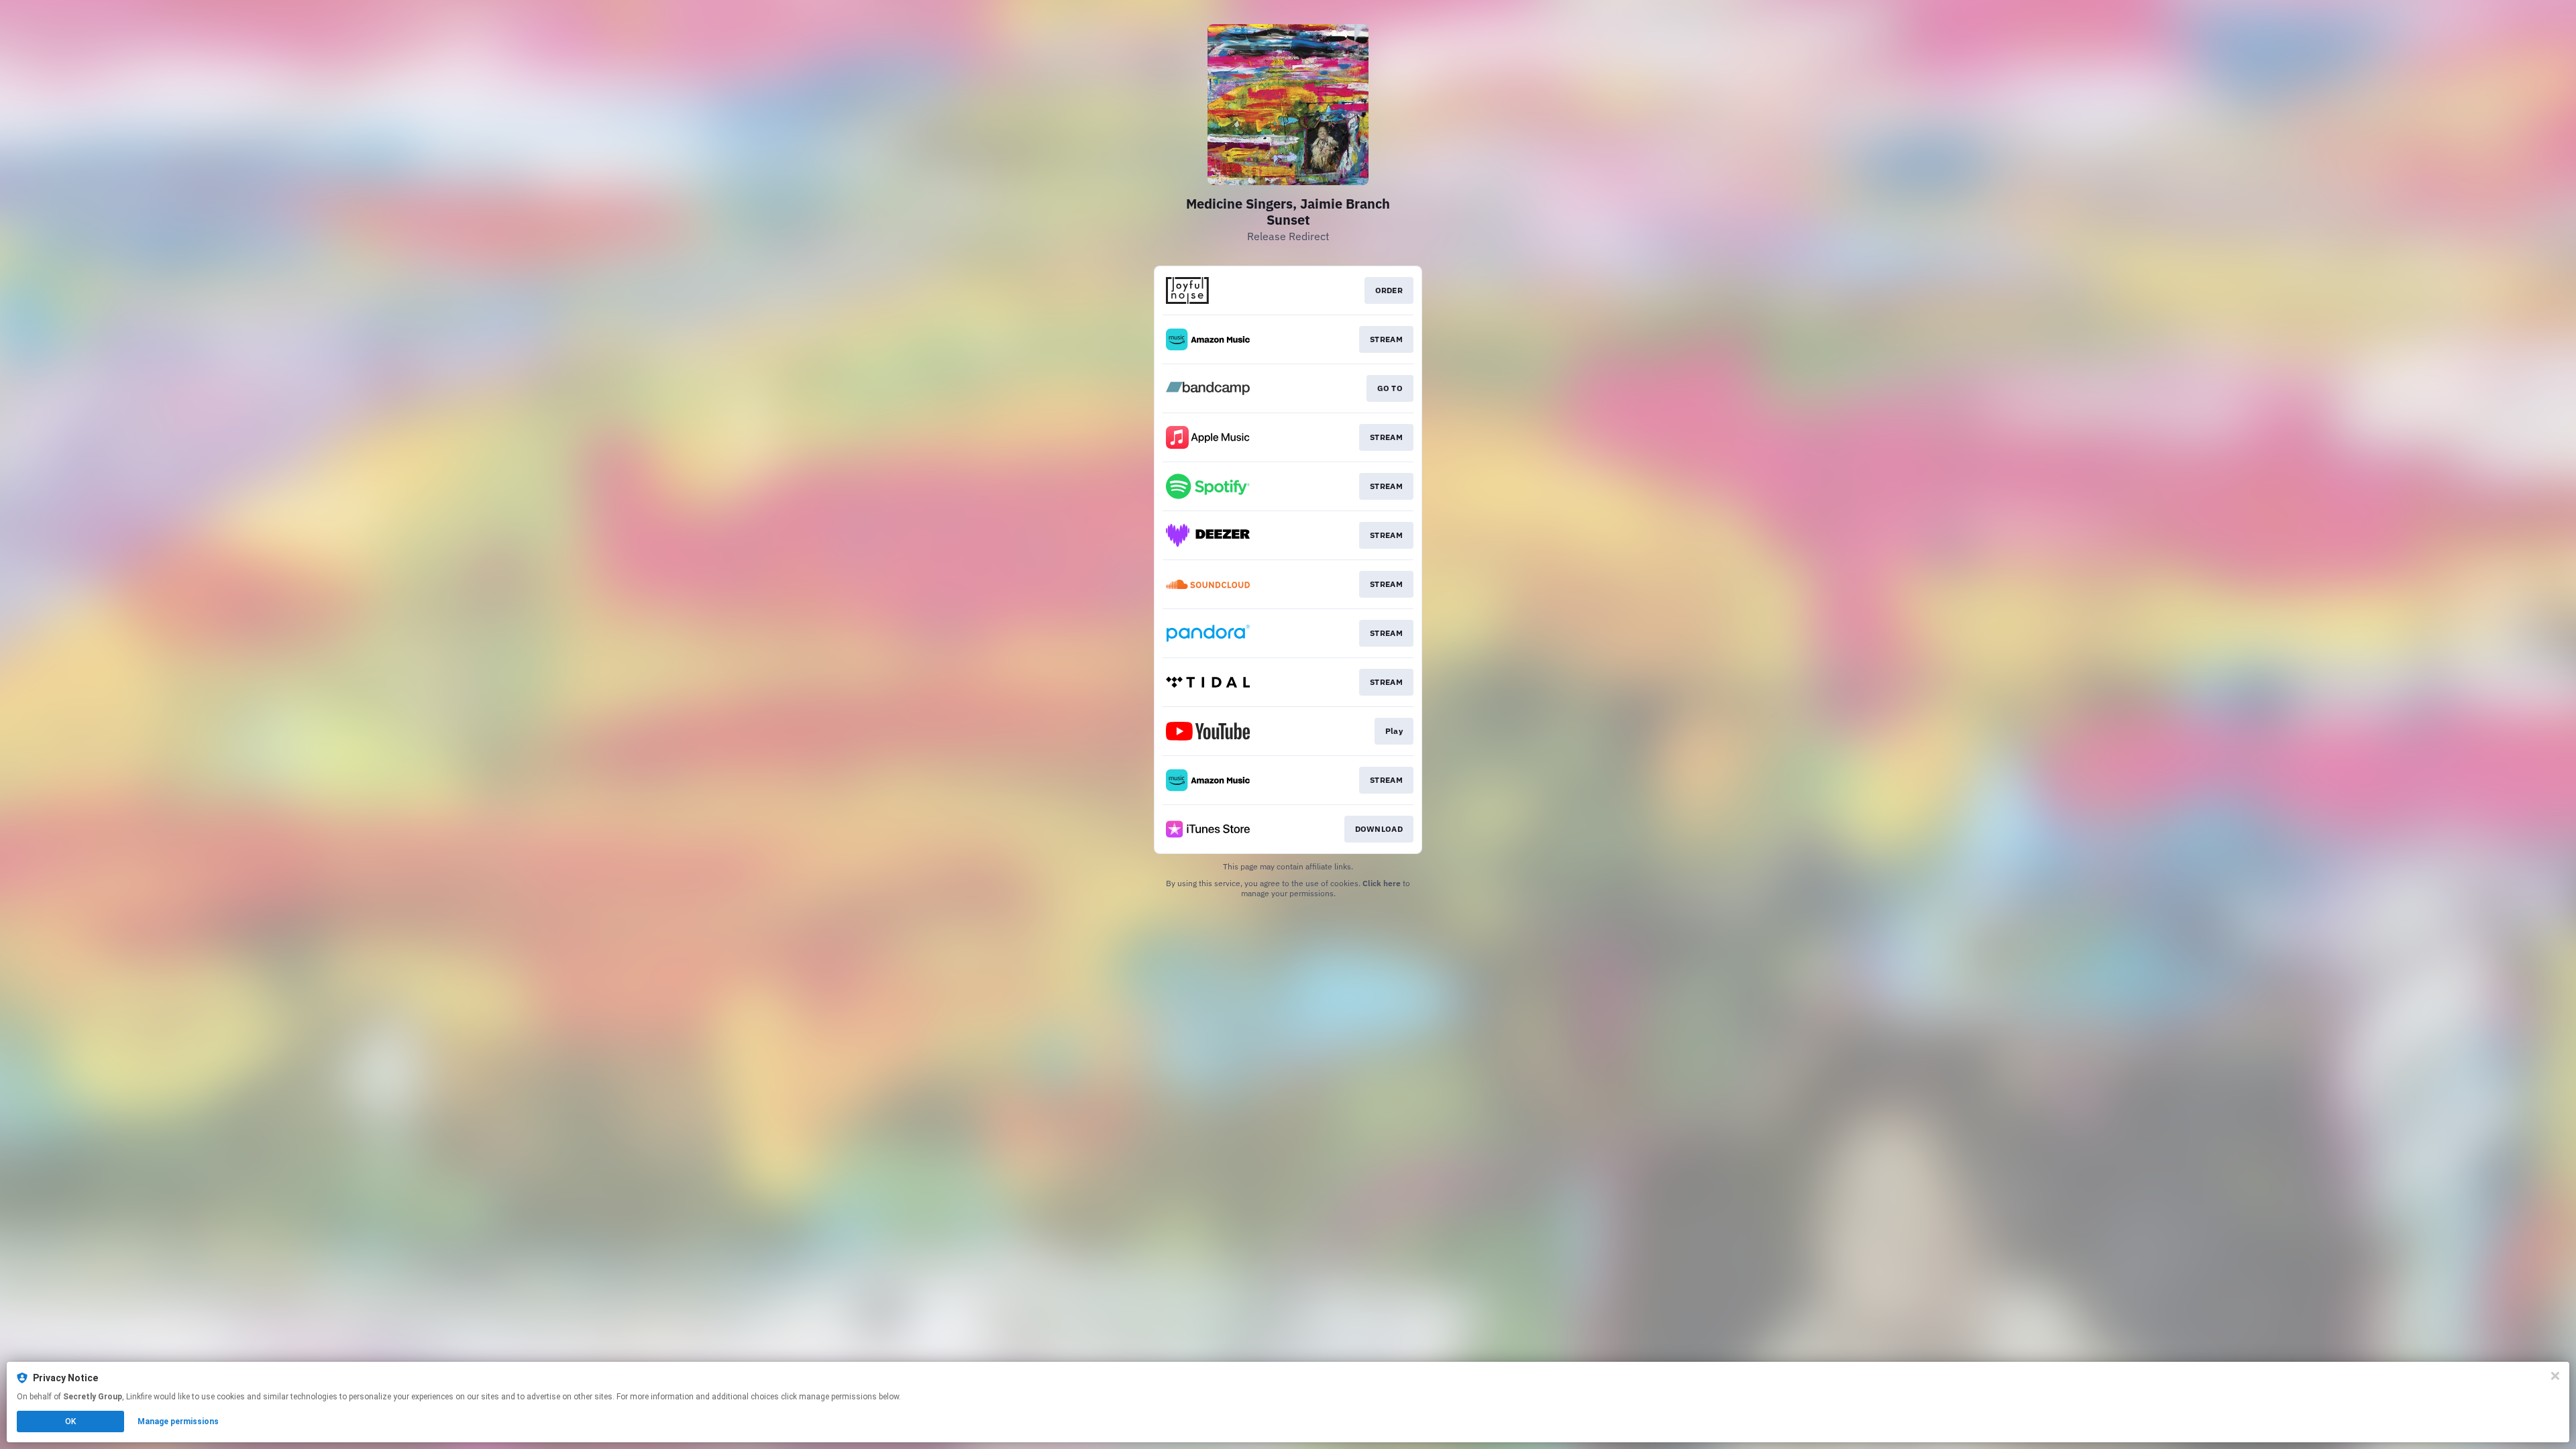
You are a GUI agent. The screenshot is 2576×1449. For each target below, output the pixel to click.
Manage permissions (178, 1421)
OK (70, 1421)
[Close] (2555, 1376)
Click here (1382, 883)
